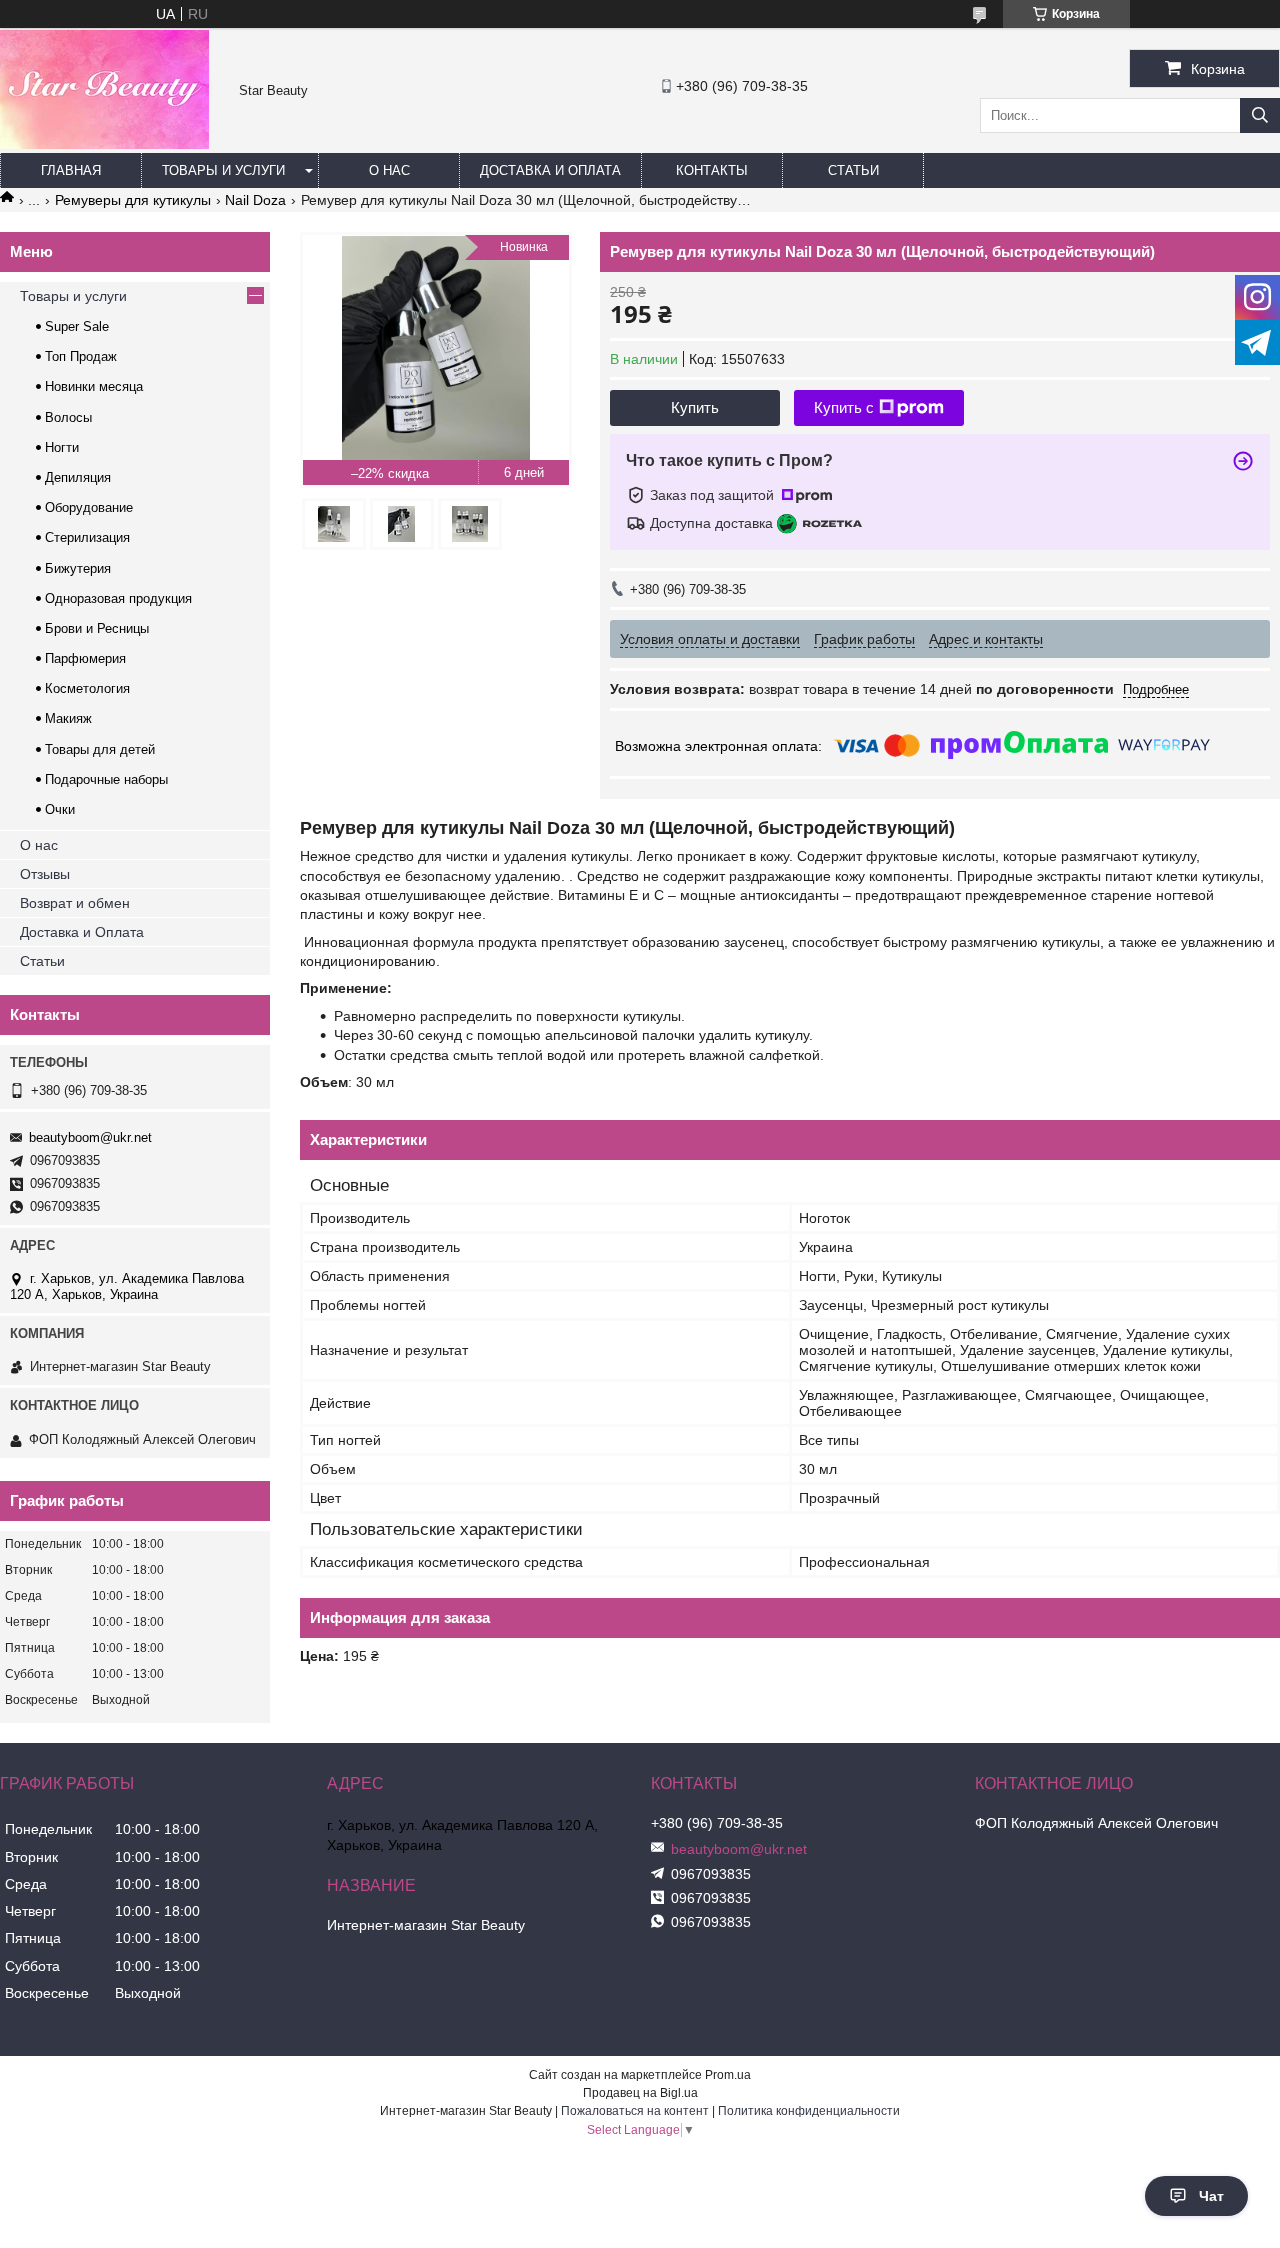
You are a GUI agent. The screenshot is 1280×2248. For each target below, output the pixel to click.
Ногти (62, 447)
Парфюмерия (85, 658)
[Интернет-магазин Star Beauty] (104, 144)
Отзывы (45, 874)
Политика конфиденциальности (809, 2111)
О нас (389, 170)
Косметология (87, 688)
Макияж (68, 718)
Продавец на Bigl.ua (640, 2093)
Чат (1211, 2196)
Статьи (853, 170)
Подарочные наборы (106, 779)
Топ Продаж (81, 356)
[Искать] (1260, 115)
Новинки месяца (94, 386)
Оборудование (89, 507)
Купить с (844, 407)
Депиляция (78, 477)
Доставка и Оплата (82, 932)
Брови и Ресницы (97, 628)
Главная (71, 170)
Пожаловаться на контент (635, 2111)
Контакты (712, 170)
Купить (695, 407)
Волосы (68, 417)
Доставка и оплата (550, 170)
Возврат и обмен (75, 903)
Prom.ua (728, 2075)
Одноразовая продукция (118, 598)
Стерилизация (87, 537)
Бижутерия (78, 568)
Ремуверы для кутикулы (133, 200)
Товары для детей (100, 749)
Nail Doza (255, 200)
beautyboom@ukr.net (90, 1137)
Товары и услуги (223, 170)
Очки (60, 809)
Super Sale (77, 326)
